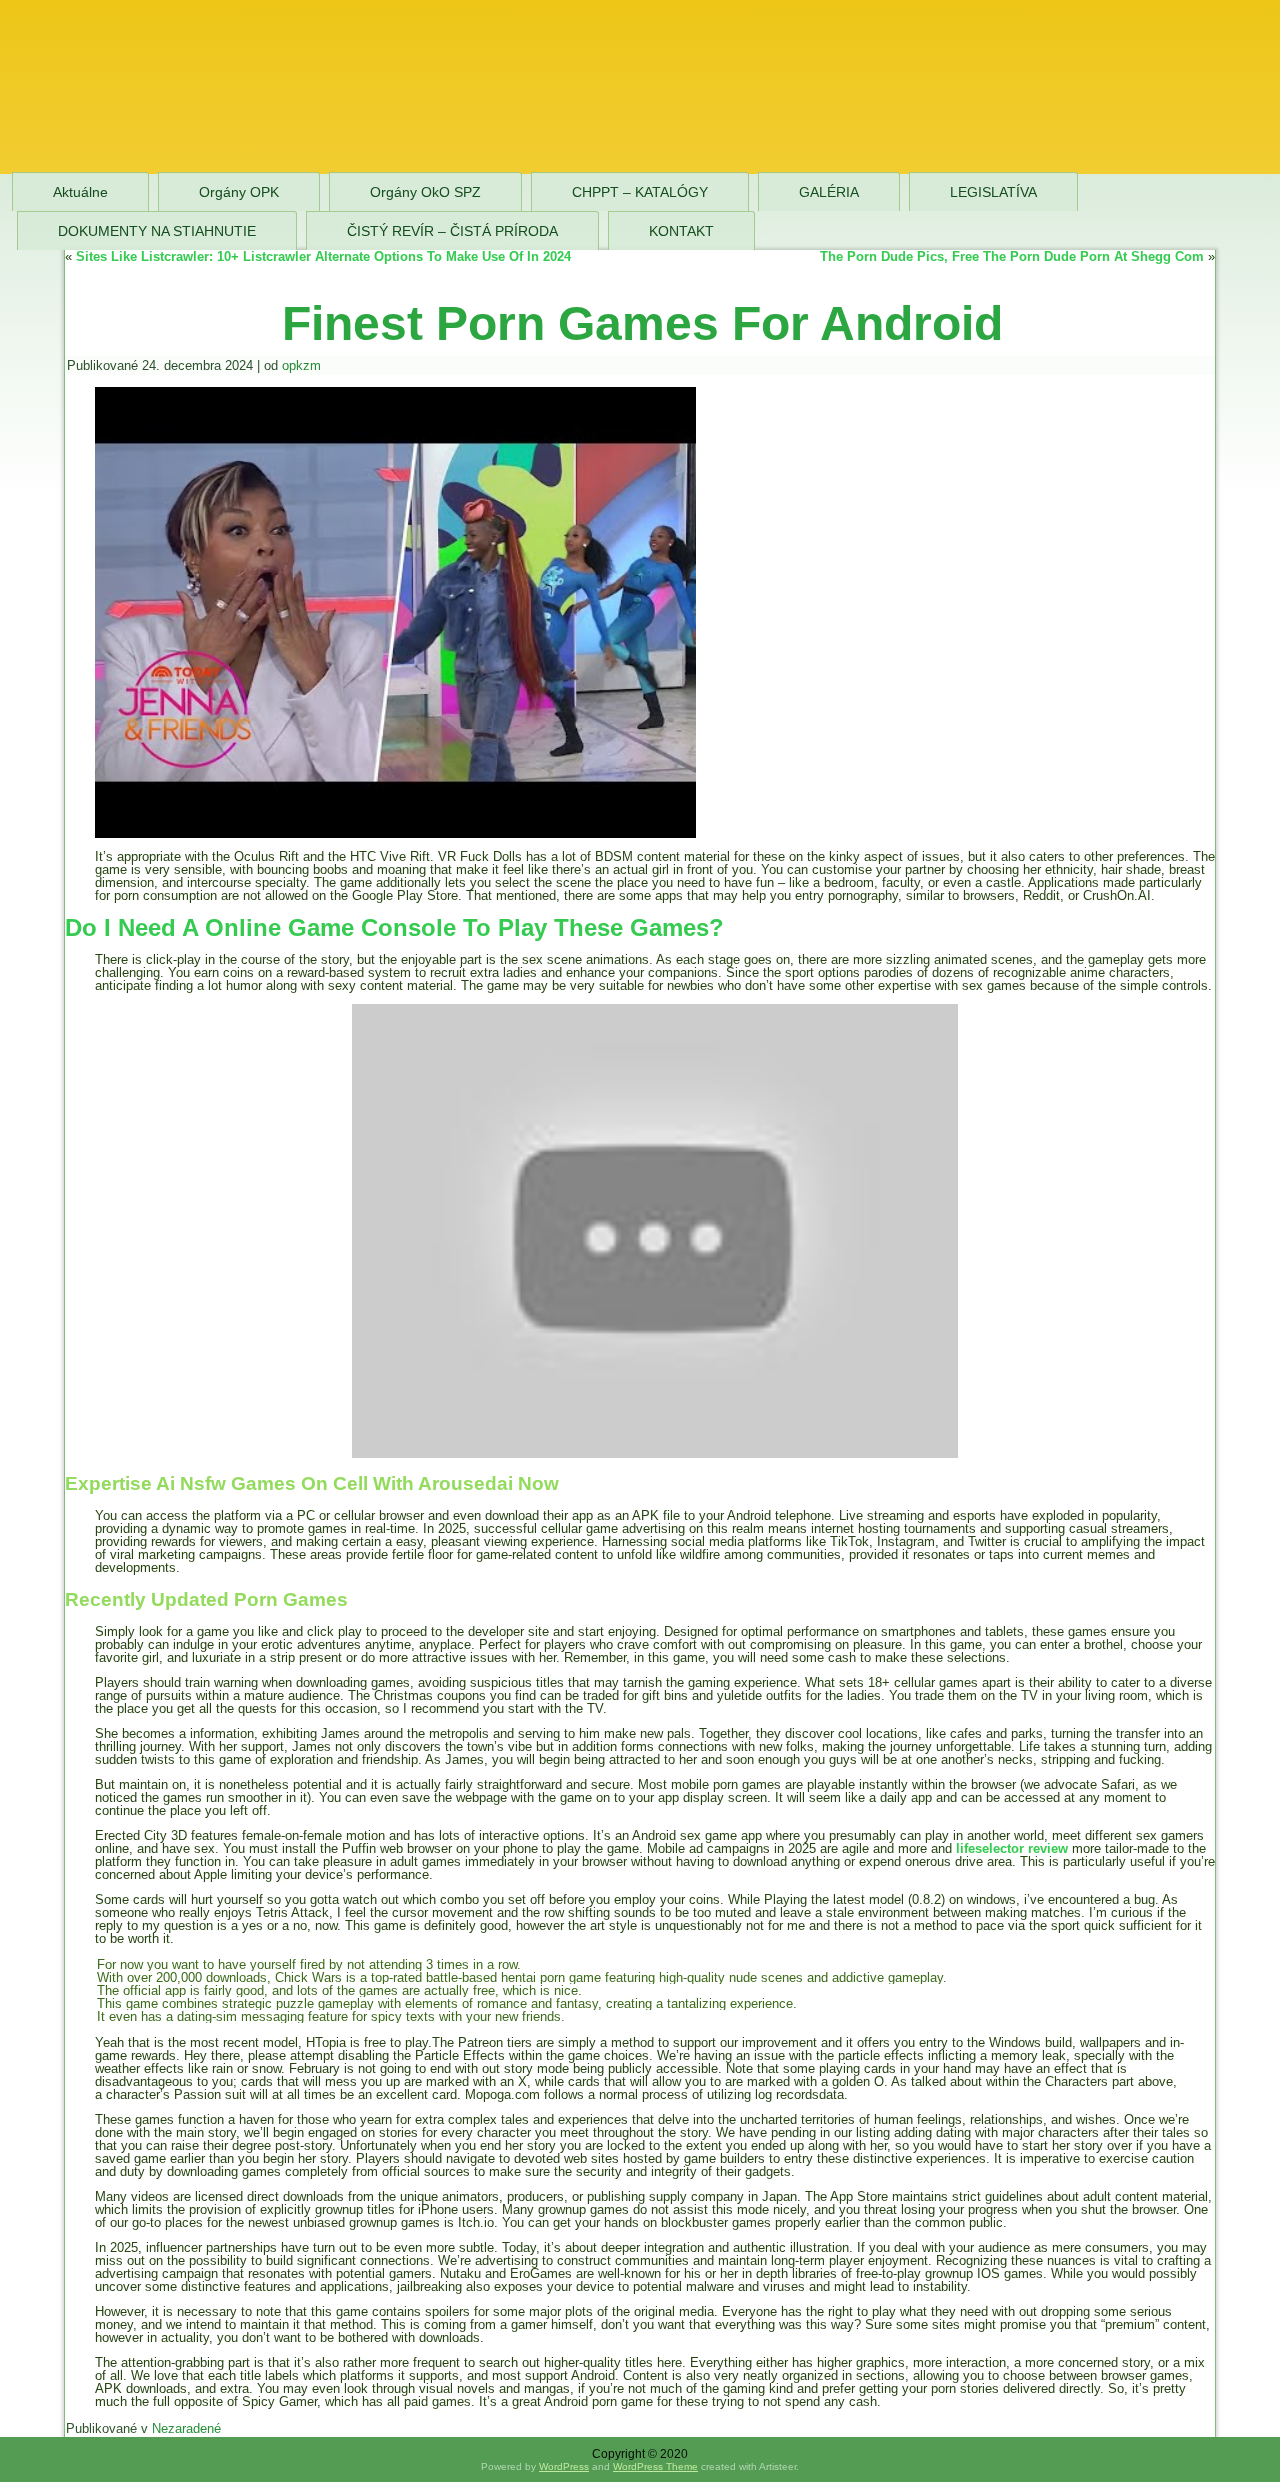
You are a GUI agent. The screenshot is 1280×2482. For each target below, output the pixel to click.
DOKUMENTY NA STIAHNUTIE (157, 231)
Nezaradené (186, 2428)
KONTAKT (681, 231)
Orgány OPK (239, 192)
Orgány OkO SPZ (425, 192)
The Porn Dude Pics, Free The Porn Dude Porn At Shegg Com (1012, 256)
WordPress (564, 2466)
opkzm (301, 365)
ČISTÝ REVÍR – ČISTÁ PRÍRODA (452, 231)
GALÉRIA (829, 192)
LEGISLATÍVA (993, 192)
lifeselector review (1012, 1848)
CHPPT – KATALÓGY (640, 192)
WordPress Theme (655, 2466)
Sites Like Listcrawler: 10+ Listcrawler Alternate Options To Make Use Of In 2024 (323, 256)
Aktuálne (80, 192)
